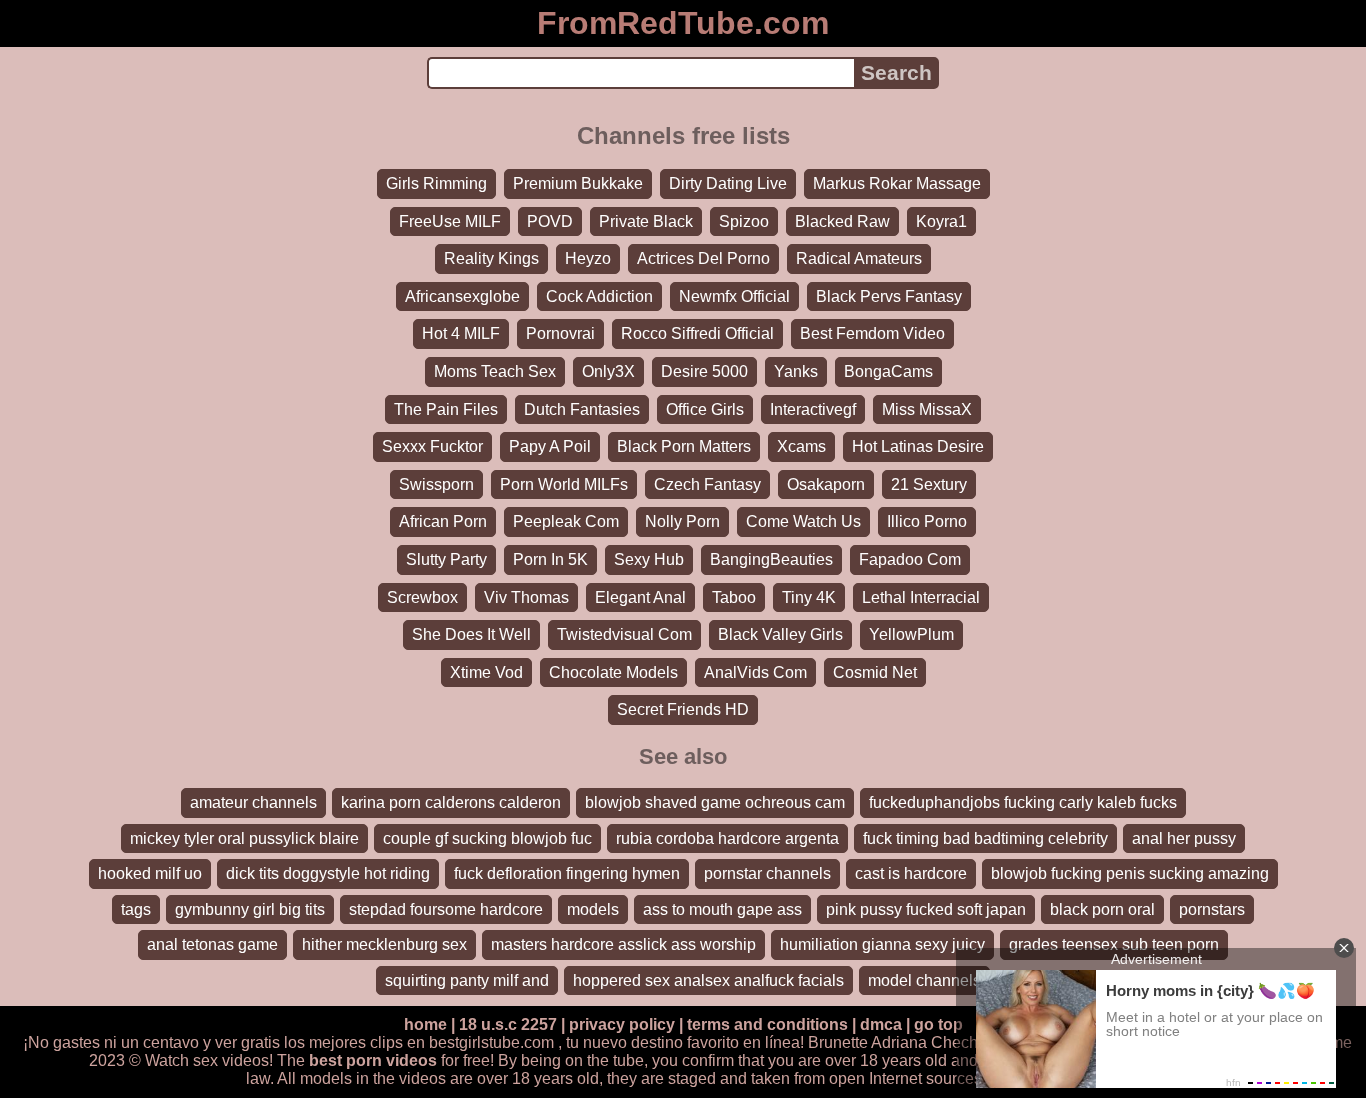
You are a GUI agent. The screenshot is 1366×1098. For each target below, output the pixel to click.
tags (136, 909)
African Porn (443, 521)
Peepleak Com (566, 521)
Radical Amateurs (859, 258)
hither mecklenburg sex (384, 944)
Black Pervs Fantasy (889, 296)
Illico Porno (927, 521)
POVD (550, 221)
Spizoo (744, 221)
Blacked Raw (842, 221)
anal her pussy (1184, 838)
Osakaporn (826, 484)
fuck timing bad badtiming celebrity (985, 838)
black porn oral (1102, 909)
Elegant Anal (640, 597)
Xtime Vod (486, 672)
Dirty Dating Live (728, 183)
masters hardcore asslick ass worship (623, 944)
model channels (924, 980)
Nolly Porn (682, 521)
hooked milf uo (150, 873)
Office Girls (705, 409)
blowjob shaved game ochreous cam (715, 802)
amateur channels (253, 802)
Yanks (796, 371)
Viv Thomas (526, 597)
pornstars (1212, 909)
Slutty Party (446, 559)
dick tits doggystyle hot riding (328, 873)
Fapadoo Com (910, 559)
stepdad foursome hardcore (446, 909)
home (425, 1024)
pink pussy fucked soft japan (926, 909)
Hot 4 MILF (461, 333)
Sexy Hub (649, 559)
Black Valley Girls (780, 634)
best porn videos (373, 1060)
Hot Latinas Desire (918, 446)
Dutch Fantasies (582, 409)
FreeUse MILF (450, 221)
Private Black (646, 221)
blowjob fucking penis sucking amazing (1130, 873)
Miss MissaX (927, 409)
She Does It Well (471, 634)
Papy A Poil (550, 446)
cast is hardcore (911, 873)
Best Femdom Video (872, 333)
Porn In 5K (550, 559)
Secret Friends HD (683, 709)
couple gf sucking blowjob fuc (487, 838)
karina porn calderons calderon (451, 802)
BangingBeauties (771, 559)
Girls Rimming (436, 183)
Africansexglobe (462, 296)
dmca (881, 1024)
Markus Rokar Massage (897, 183)
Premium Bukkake (578, 183)
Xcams (801, 446)
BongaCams (888, 371)
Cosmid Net (875, 672)
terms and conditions (767, 1024)
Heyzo (588, 258)
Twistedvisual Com (624, 634)
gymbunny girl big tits (250, 909)
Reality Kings (491, 258)
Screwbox (422, 597)
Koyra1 (941, 221)
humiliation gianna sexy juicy (882, 944)
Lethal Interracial (921, 597)
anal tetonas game (212, 944)
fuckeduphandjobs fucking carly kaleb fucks (1023, 802)
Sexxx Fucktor (432, 446)
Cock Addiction (599, 296)
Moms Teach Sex (495, 371)
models (593, 909)
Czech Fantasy (707, 484)
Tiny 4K (809, 597)
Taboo (734, 597)
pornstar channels (767, 873)
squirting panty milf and (467, 980)
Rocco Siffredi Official (697, 333)
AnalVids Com (755, 672)
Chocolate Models (613, 672)
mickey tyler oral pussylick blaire (244, 838)
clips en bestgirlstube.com (462, 1042)
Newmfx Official (734, 296)
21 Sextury (929, 484)
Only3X (608, 371)
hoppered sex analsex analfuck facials (708, 980)
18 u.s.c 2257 (508, 1024)
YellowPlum (911, 634)
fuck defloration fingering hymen (567, 873)
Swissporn (436, 484)
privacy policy (622, 1024)
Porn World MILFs (564, 484)
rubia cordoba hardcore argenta (727, 838)
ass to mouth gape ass (722, 909)
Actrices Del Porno (703, 258)
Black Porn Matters (684, 446)
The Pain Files (446, 409)
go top (938, 1024)
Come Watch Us (803, 521)
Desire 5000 (704, 371)
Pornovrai (560, 333)
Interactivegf (813, 409)
